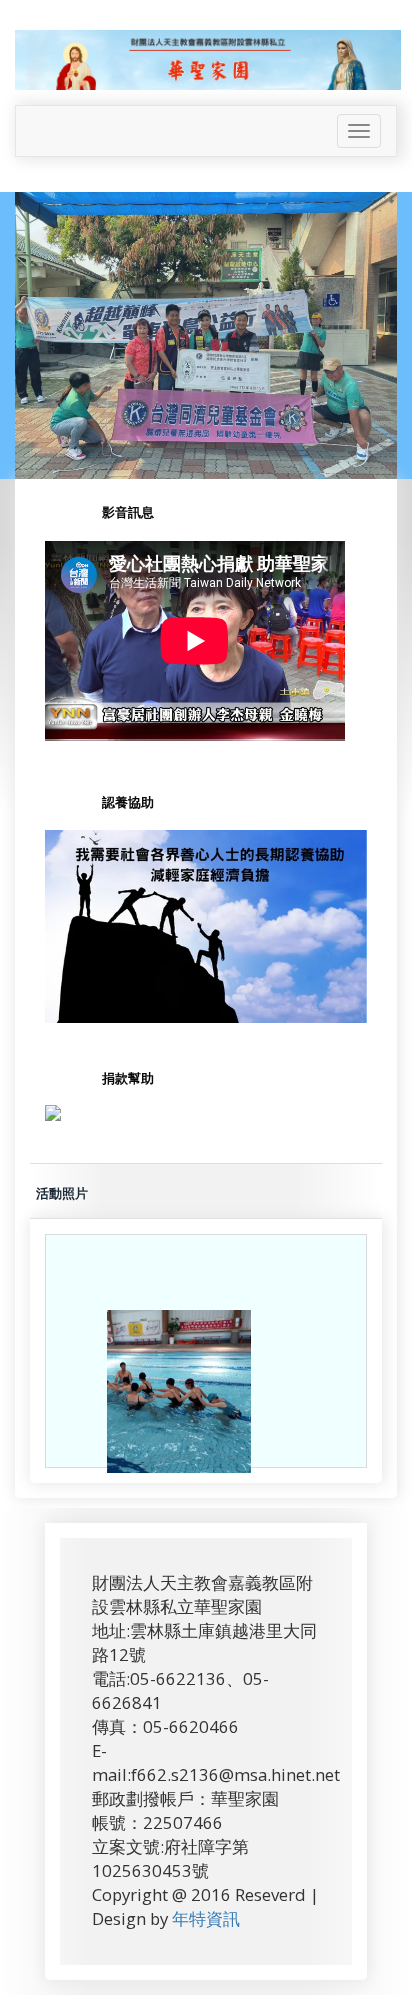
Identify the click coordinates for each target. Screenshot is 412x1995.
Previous (20, 356)
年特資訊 (206, 1918)
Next (395, 356)
